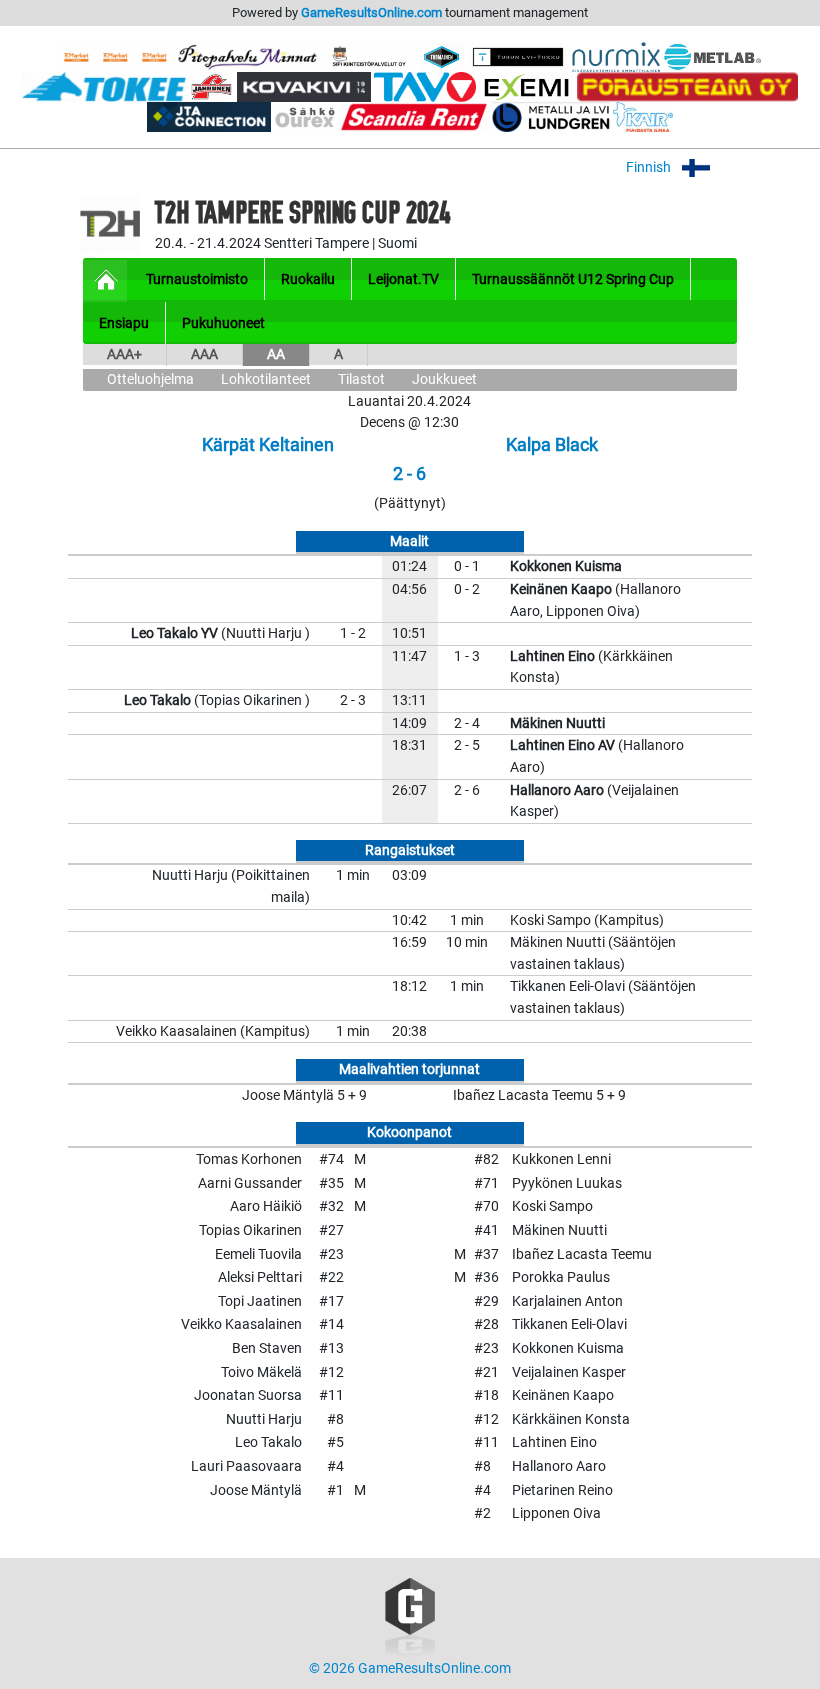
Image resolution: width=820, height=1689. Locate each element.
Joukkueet (444, 379)
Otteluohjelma (150, 379)
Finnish (650, 167)
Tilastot (361, 379)
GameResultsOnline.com (371, 12)
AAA (204, 354)
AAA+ (124, 354)
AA (276, 354)
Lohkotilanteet (266, 379)
